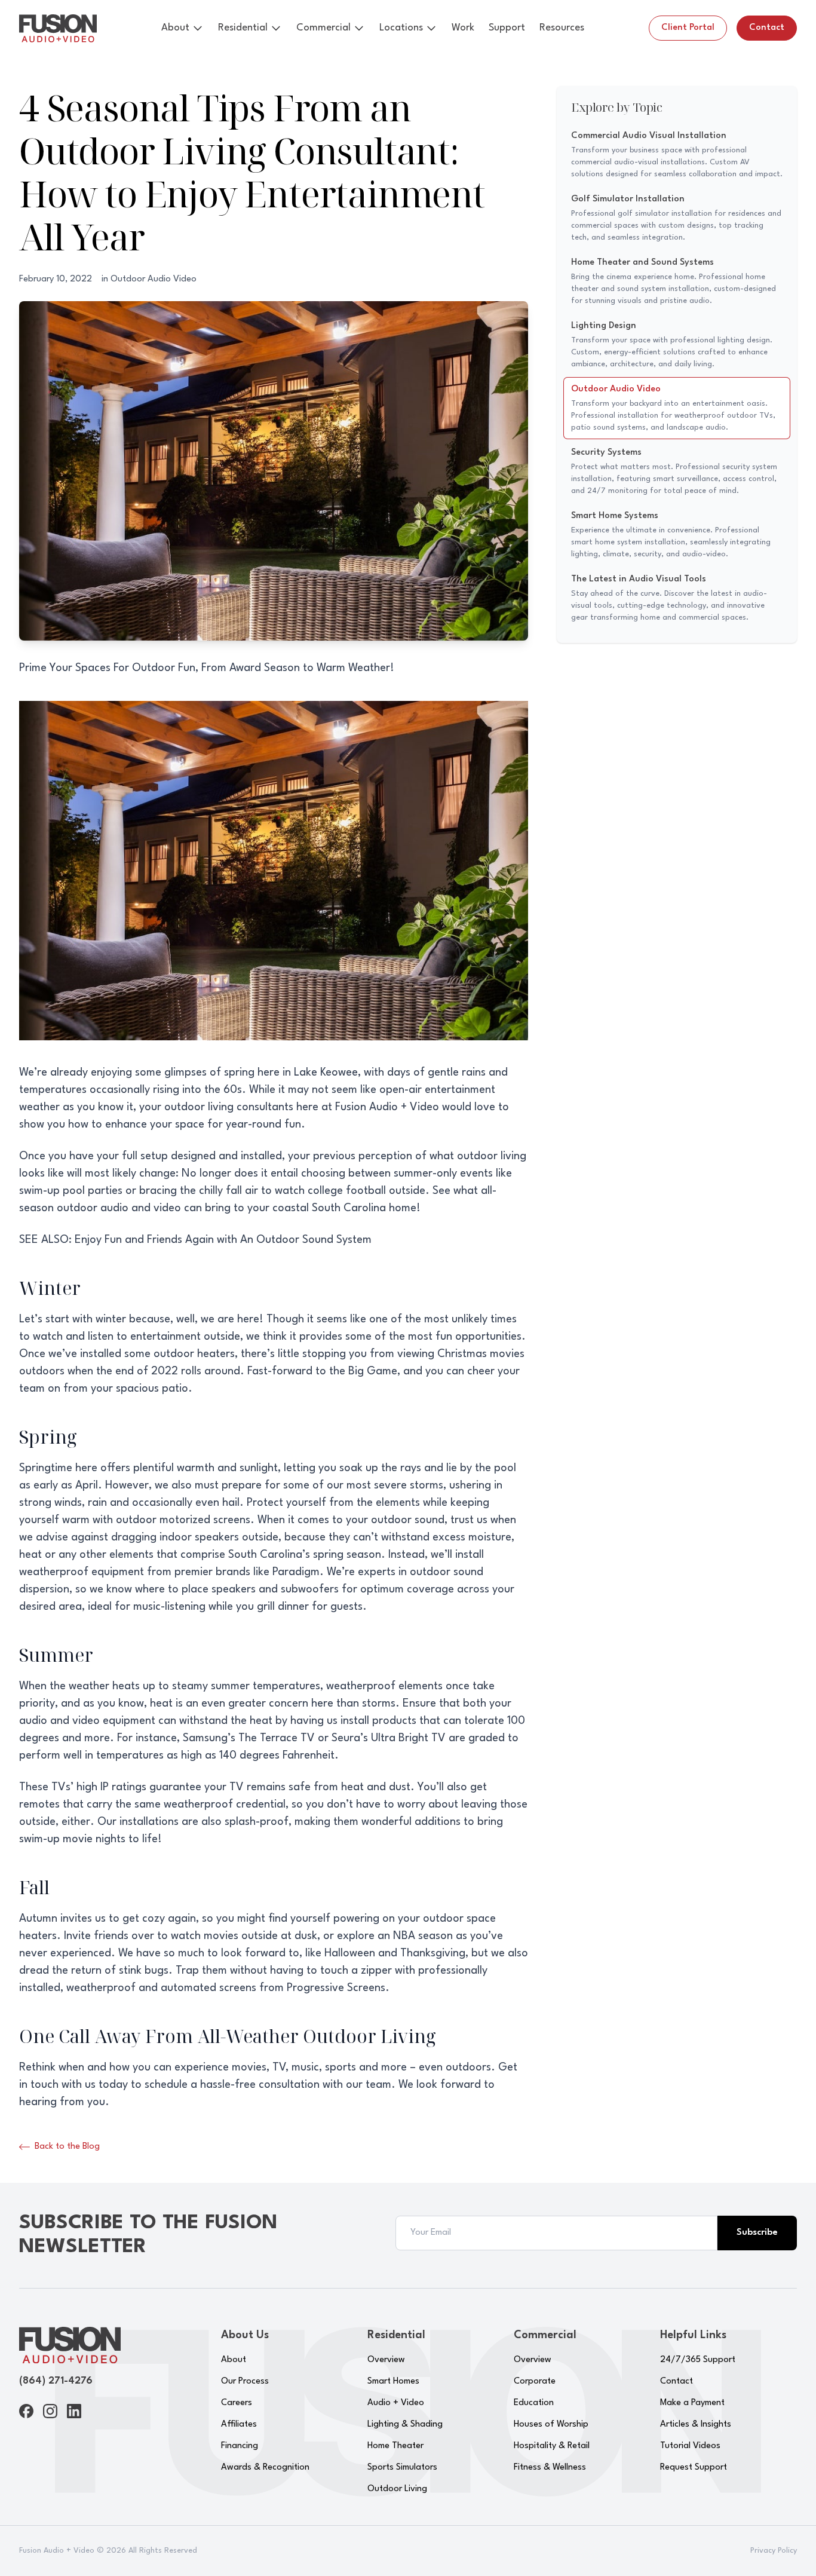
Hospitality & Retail (552, 2446)
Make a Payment (692, 2403)
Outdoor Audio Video (154, 279)
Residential (243, 28)
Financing (240, 2446)
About (175, 28)
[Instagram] (50, 2411)
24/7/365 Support (698, 2360)
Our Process (245, 2382)
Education (534, 2403)
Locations (401, 28)
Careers (237, 2403)
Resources (562, 28)
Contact (767, 28)
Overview (386, 2360)
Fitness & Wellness (550, 2468)
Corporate (535, 2382)
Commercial (323, 28)
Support (507, 28)
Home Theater (395, 2446)
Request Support (694, 2468)
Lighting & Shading (405, 2425)
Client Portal (688, 28)
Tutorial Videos (690, 2446)
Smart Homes (393, 2382)
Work (463, 28)
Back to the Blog (67, 2147)
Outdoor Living (397, 2489)
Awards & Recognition (265, 2468)
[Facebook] (26, 2411)
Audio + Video (396, 2403)
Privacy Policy (774, 2551)
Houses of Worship (551, 2425)
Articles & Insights (696, 2425)
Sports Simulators (402, 2468)
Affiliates (239, 2425)
